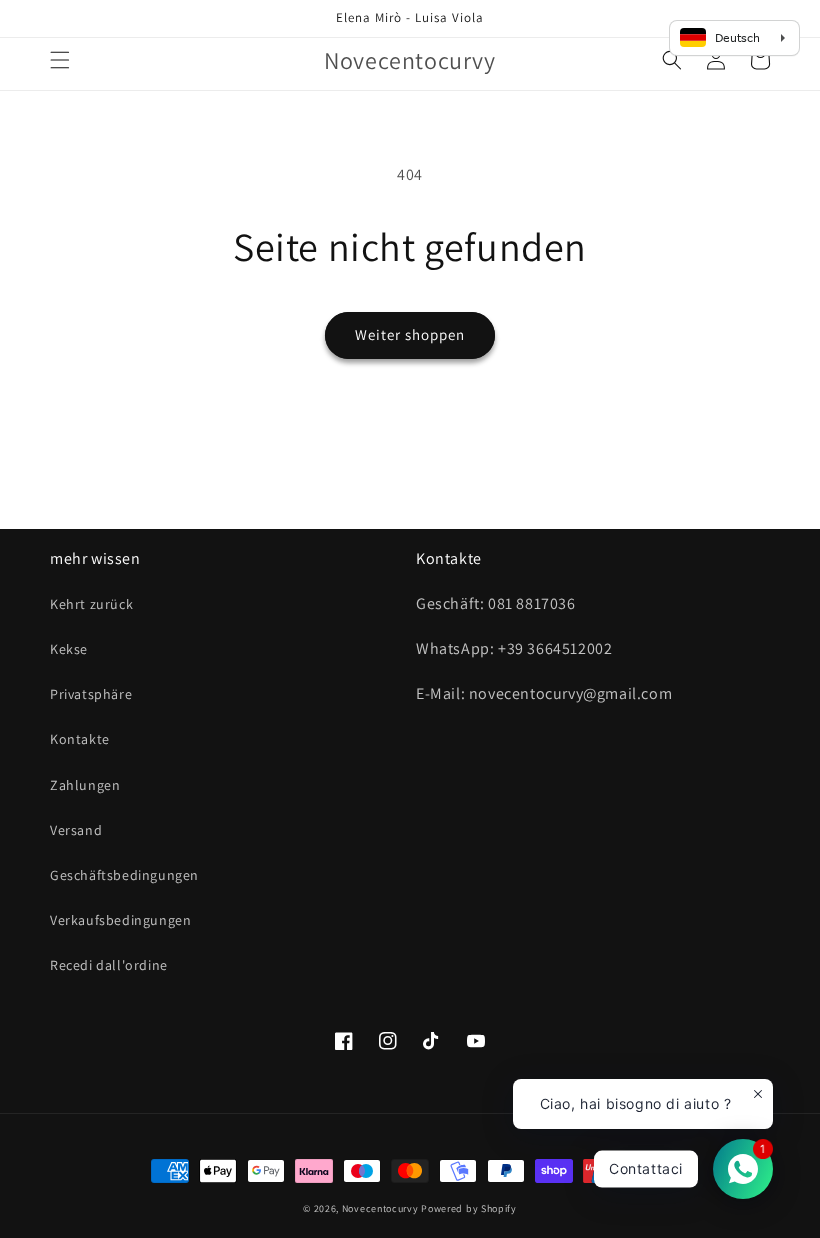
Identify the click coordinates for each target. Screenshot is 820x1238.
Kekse (69, 649)
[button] (60, 60)
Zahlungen (85, 785)
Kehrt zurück (91, 604)
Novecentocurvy (380, 1208)
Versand (76, 830)
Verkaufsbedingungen (120, 920)
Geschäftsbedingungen (124, 875)
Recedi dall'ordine (109, 965)
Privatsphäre (91, 694)
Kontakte (80, 739)
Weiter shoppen (410, 334)
